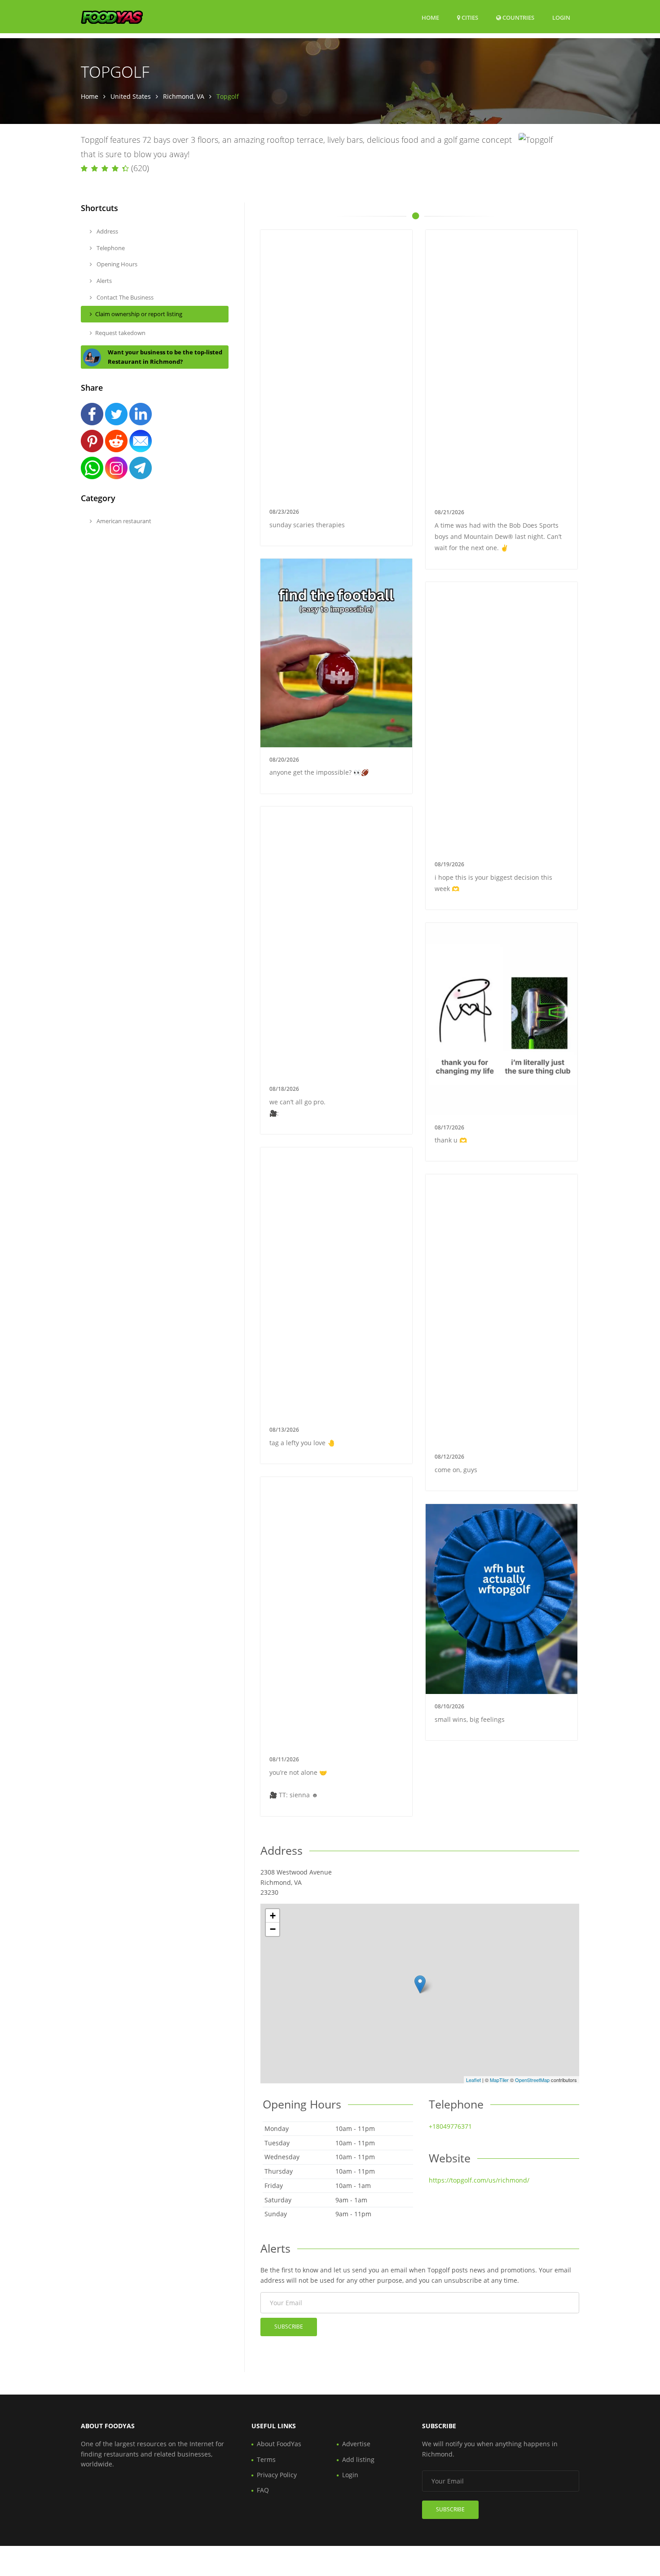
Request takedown (120, 333)
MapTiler (499, 2080)
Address (107, 231)
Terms (266, 2459)
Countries (518, 17)
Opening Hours (116, 264)
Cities (469, 18)
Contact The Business (124, 297)
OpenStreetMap (532, 2080)
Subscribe (289, 2327)
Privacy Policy (277, 2475)
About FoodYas (279, 2444)
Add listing (358, 2459)
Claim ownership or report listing (139, 314)
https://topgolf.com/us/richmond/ (479, 2180)
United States (131, 96)
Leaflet (473, 2080)
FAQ (263, 2490)
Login (561, 17)
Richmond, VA (184, 96)
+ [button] (273, 1916)
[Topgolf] (420, 1984)
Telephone (110, 248)
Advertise (356, 2444)
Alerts (103, 281)
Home (430, 18)
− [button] (273, 1929)
